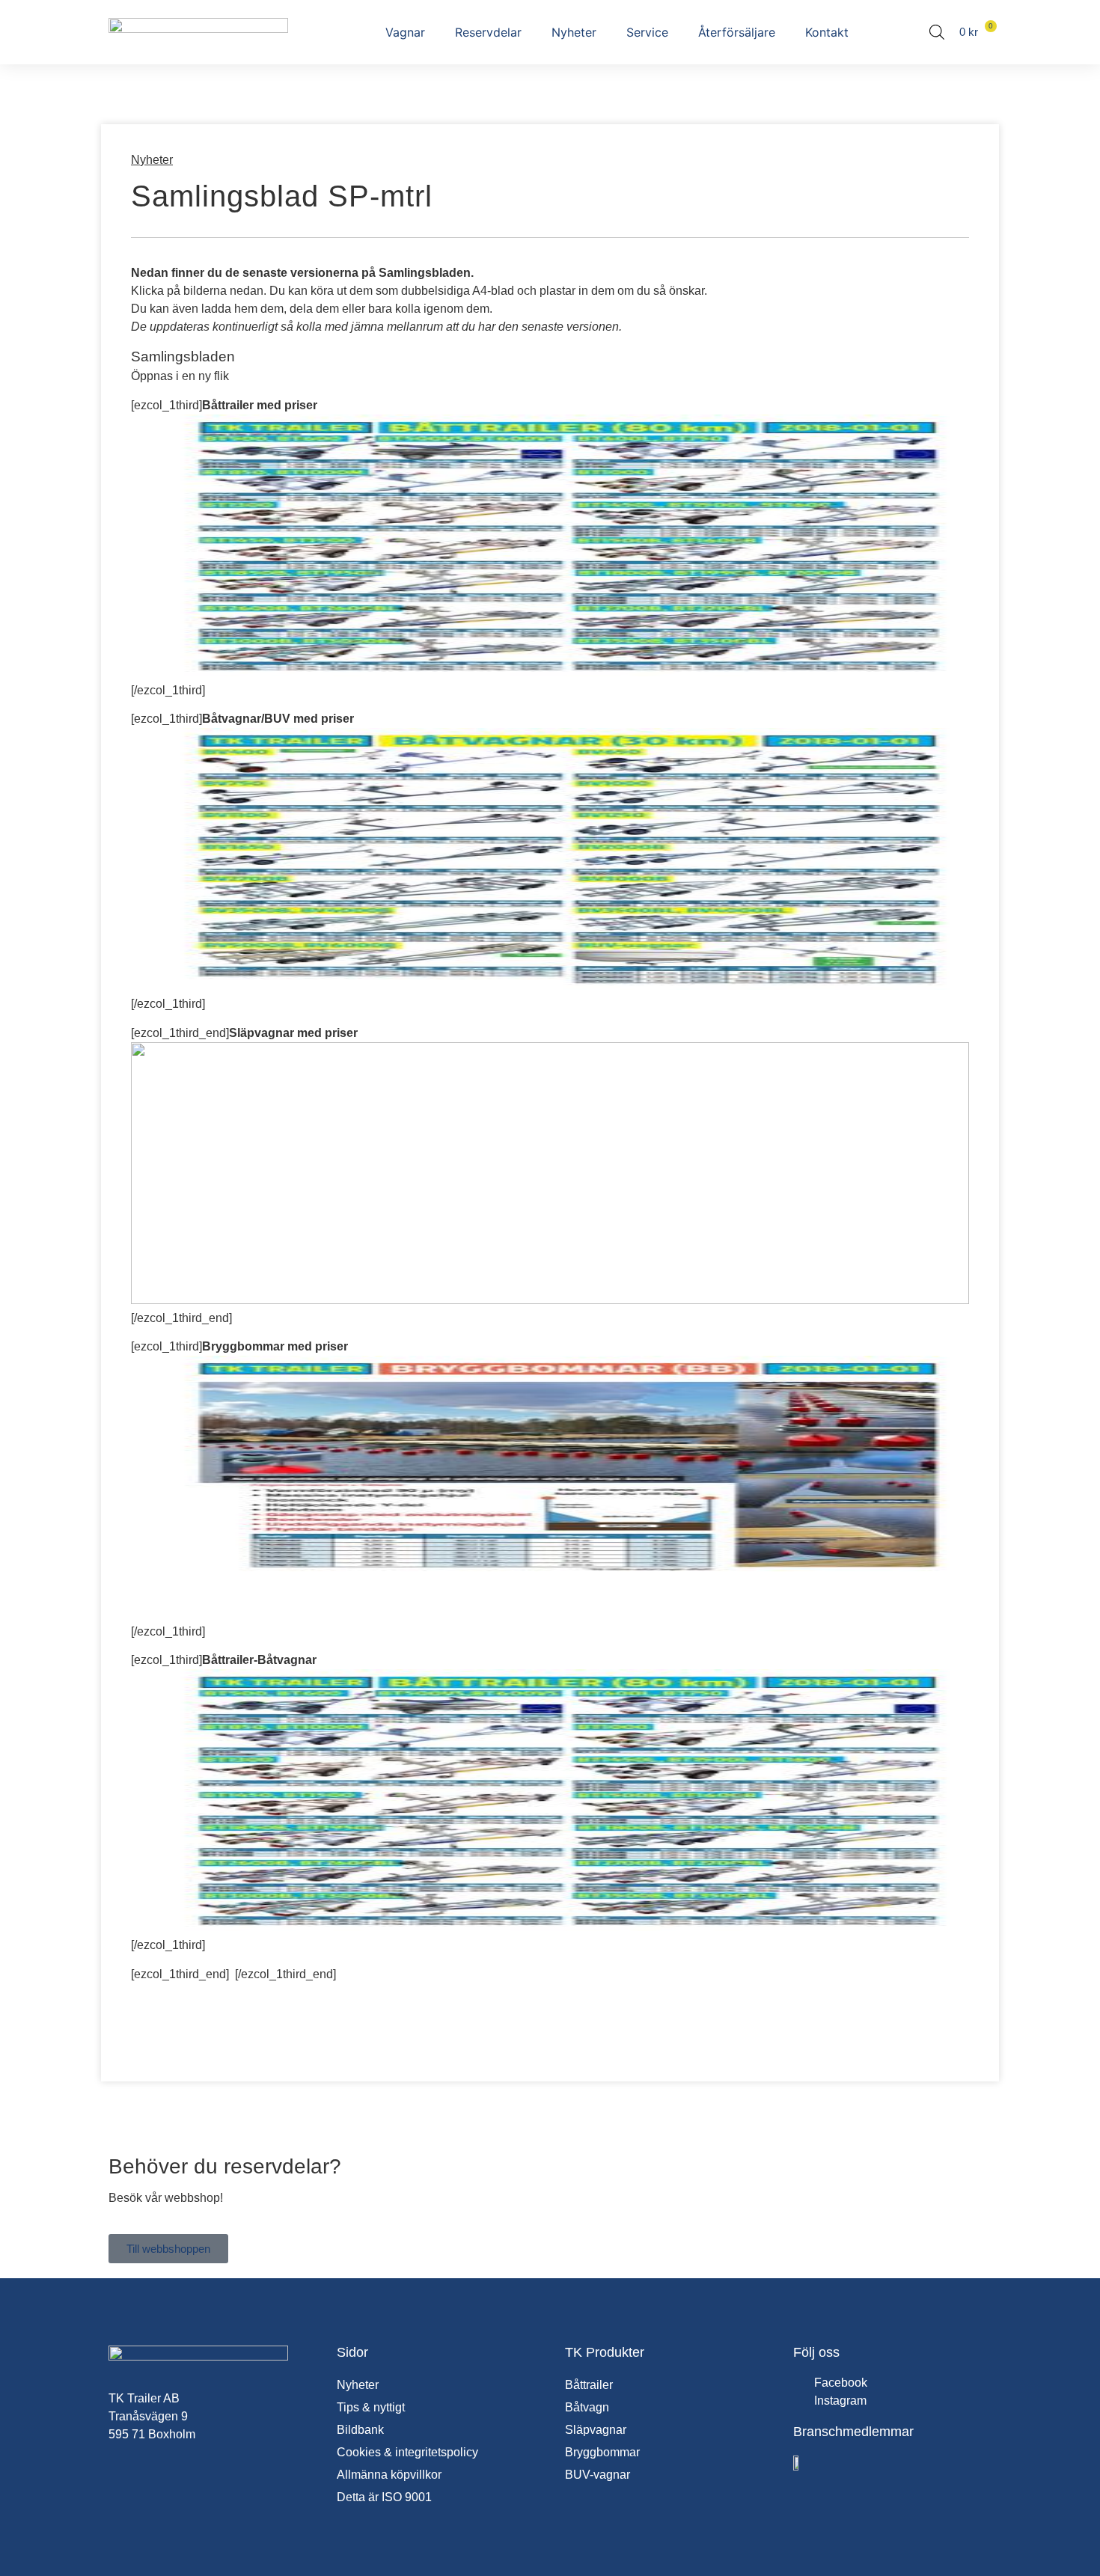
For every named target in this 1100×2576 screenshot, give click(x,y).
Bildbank (360, 2430)
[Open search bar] (937, 32)
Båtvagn (587, 2407)
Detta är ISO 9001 (384, 2497)
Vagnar (405, 32)
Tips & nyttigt (371, 2407)
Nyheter (574, 32)
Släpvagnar (596, 2430)
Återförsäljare (737, 32)
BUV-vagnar (598, 2475)
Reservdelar (488, 32)
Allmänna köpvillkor (389, 2475)
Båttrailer (589, 2385)
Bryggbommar (602, 2452)
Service (647, 32)
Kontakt (827, 32)
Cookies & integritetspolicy (407, 2452)
